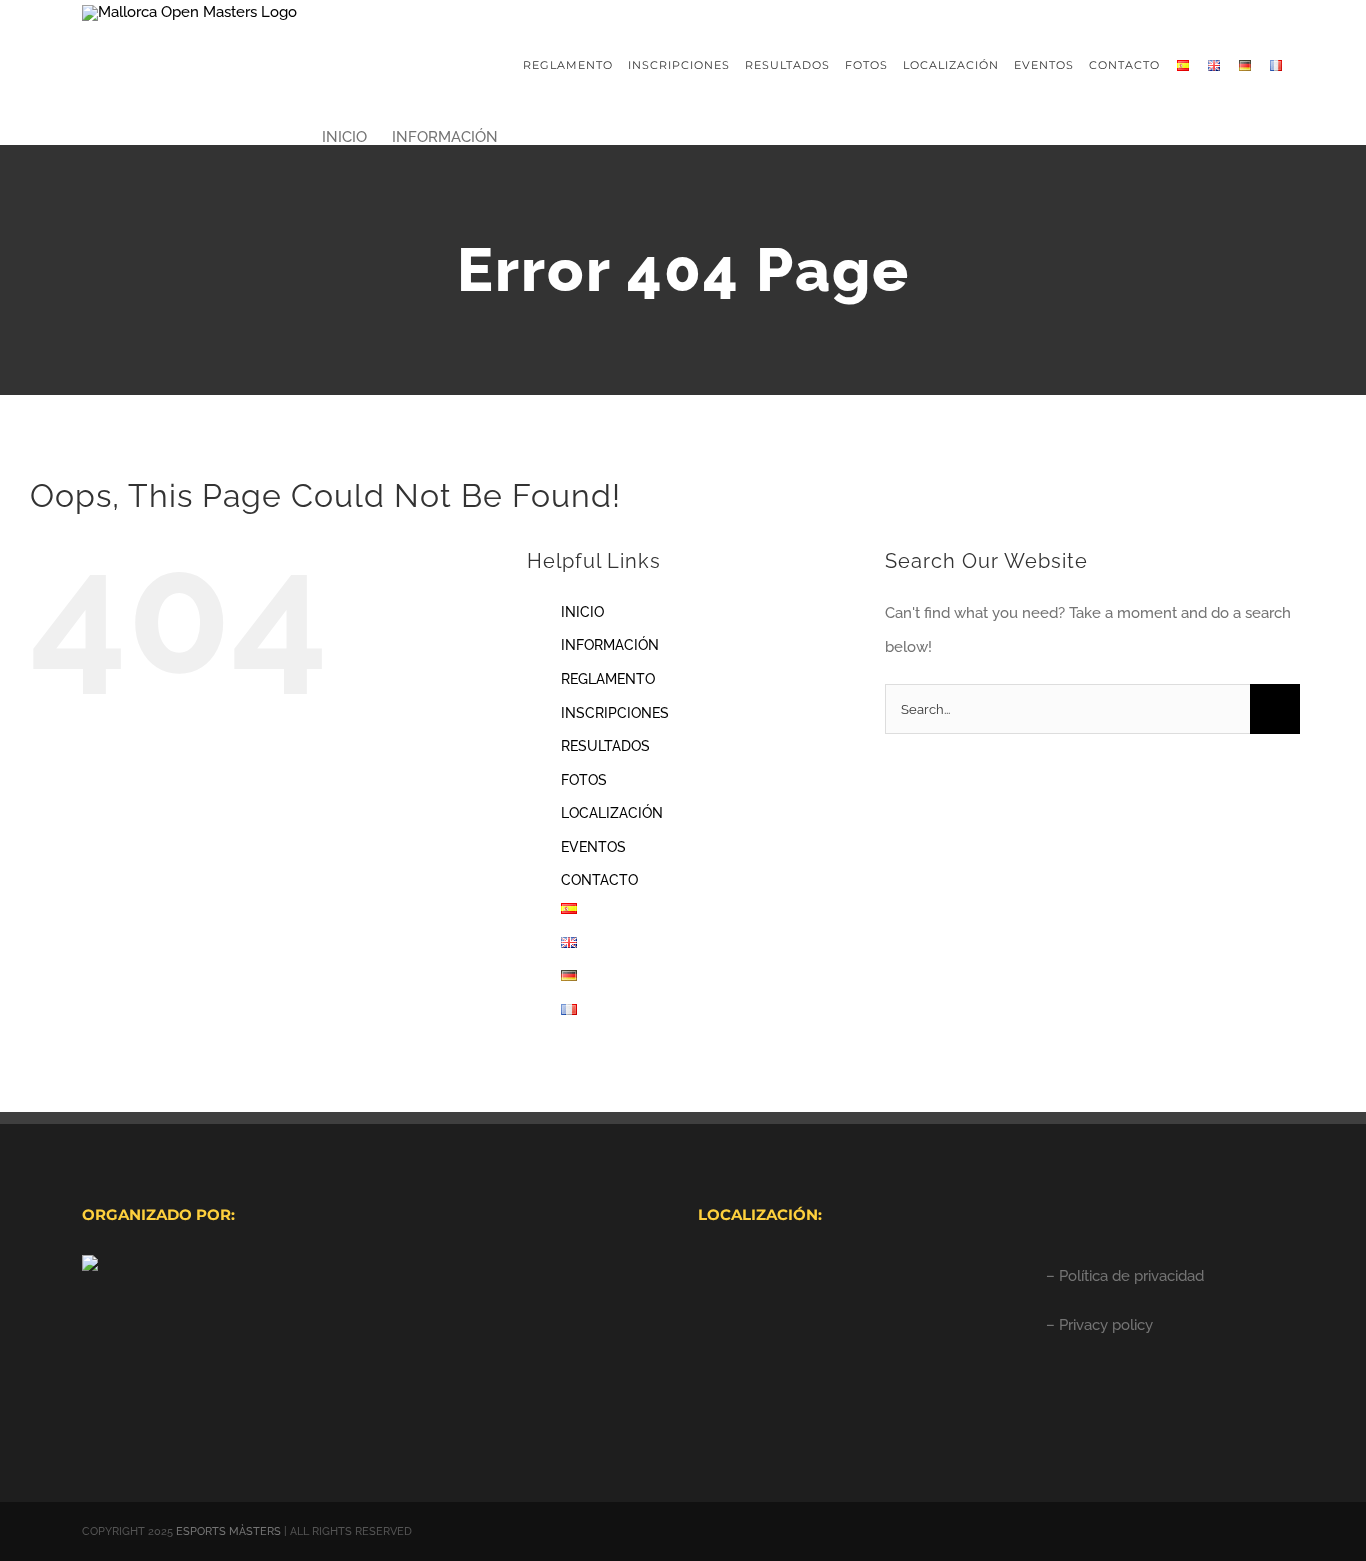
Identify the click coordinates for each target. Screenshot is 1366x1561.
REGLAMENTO (608, 679)
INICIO (582, 612)
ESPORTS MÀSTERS (228, 1531)
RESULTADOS (605, 746)
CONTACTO (599, 880)
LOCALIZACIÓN (612, 813)
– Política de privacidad (1125, 1276)
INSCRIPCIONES (615, 713)
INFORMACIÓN (610, 645)
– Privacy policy (1099, 1325)
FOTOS (584, 780)
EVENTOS (593, 847)
